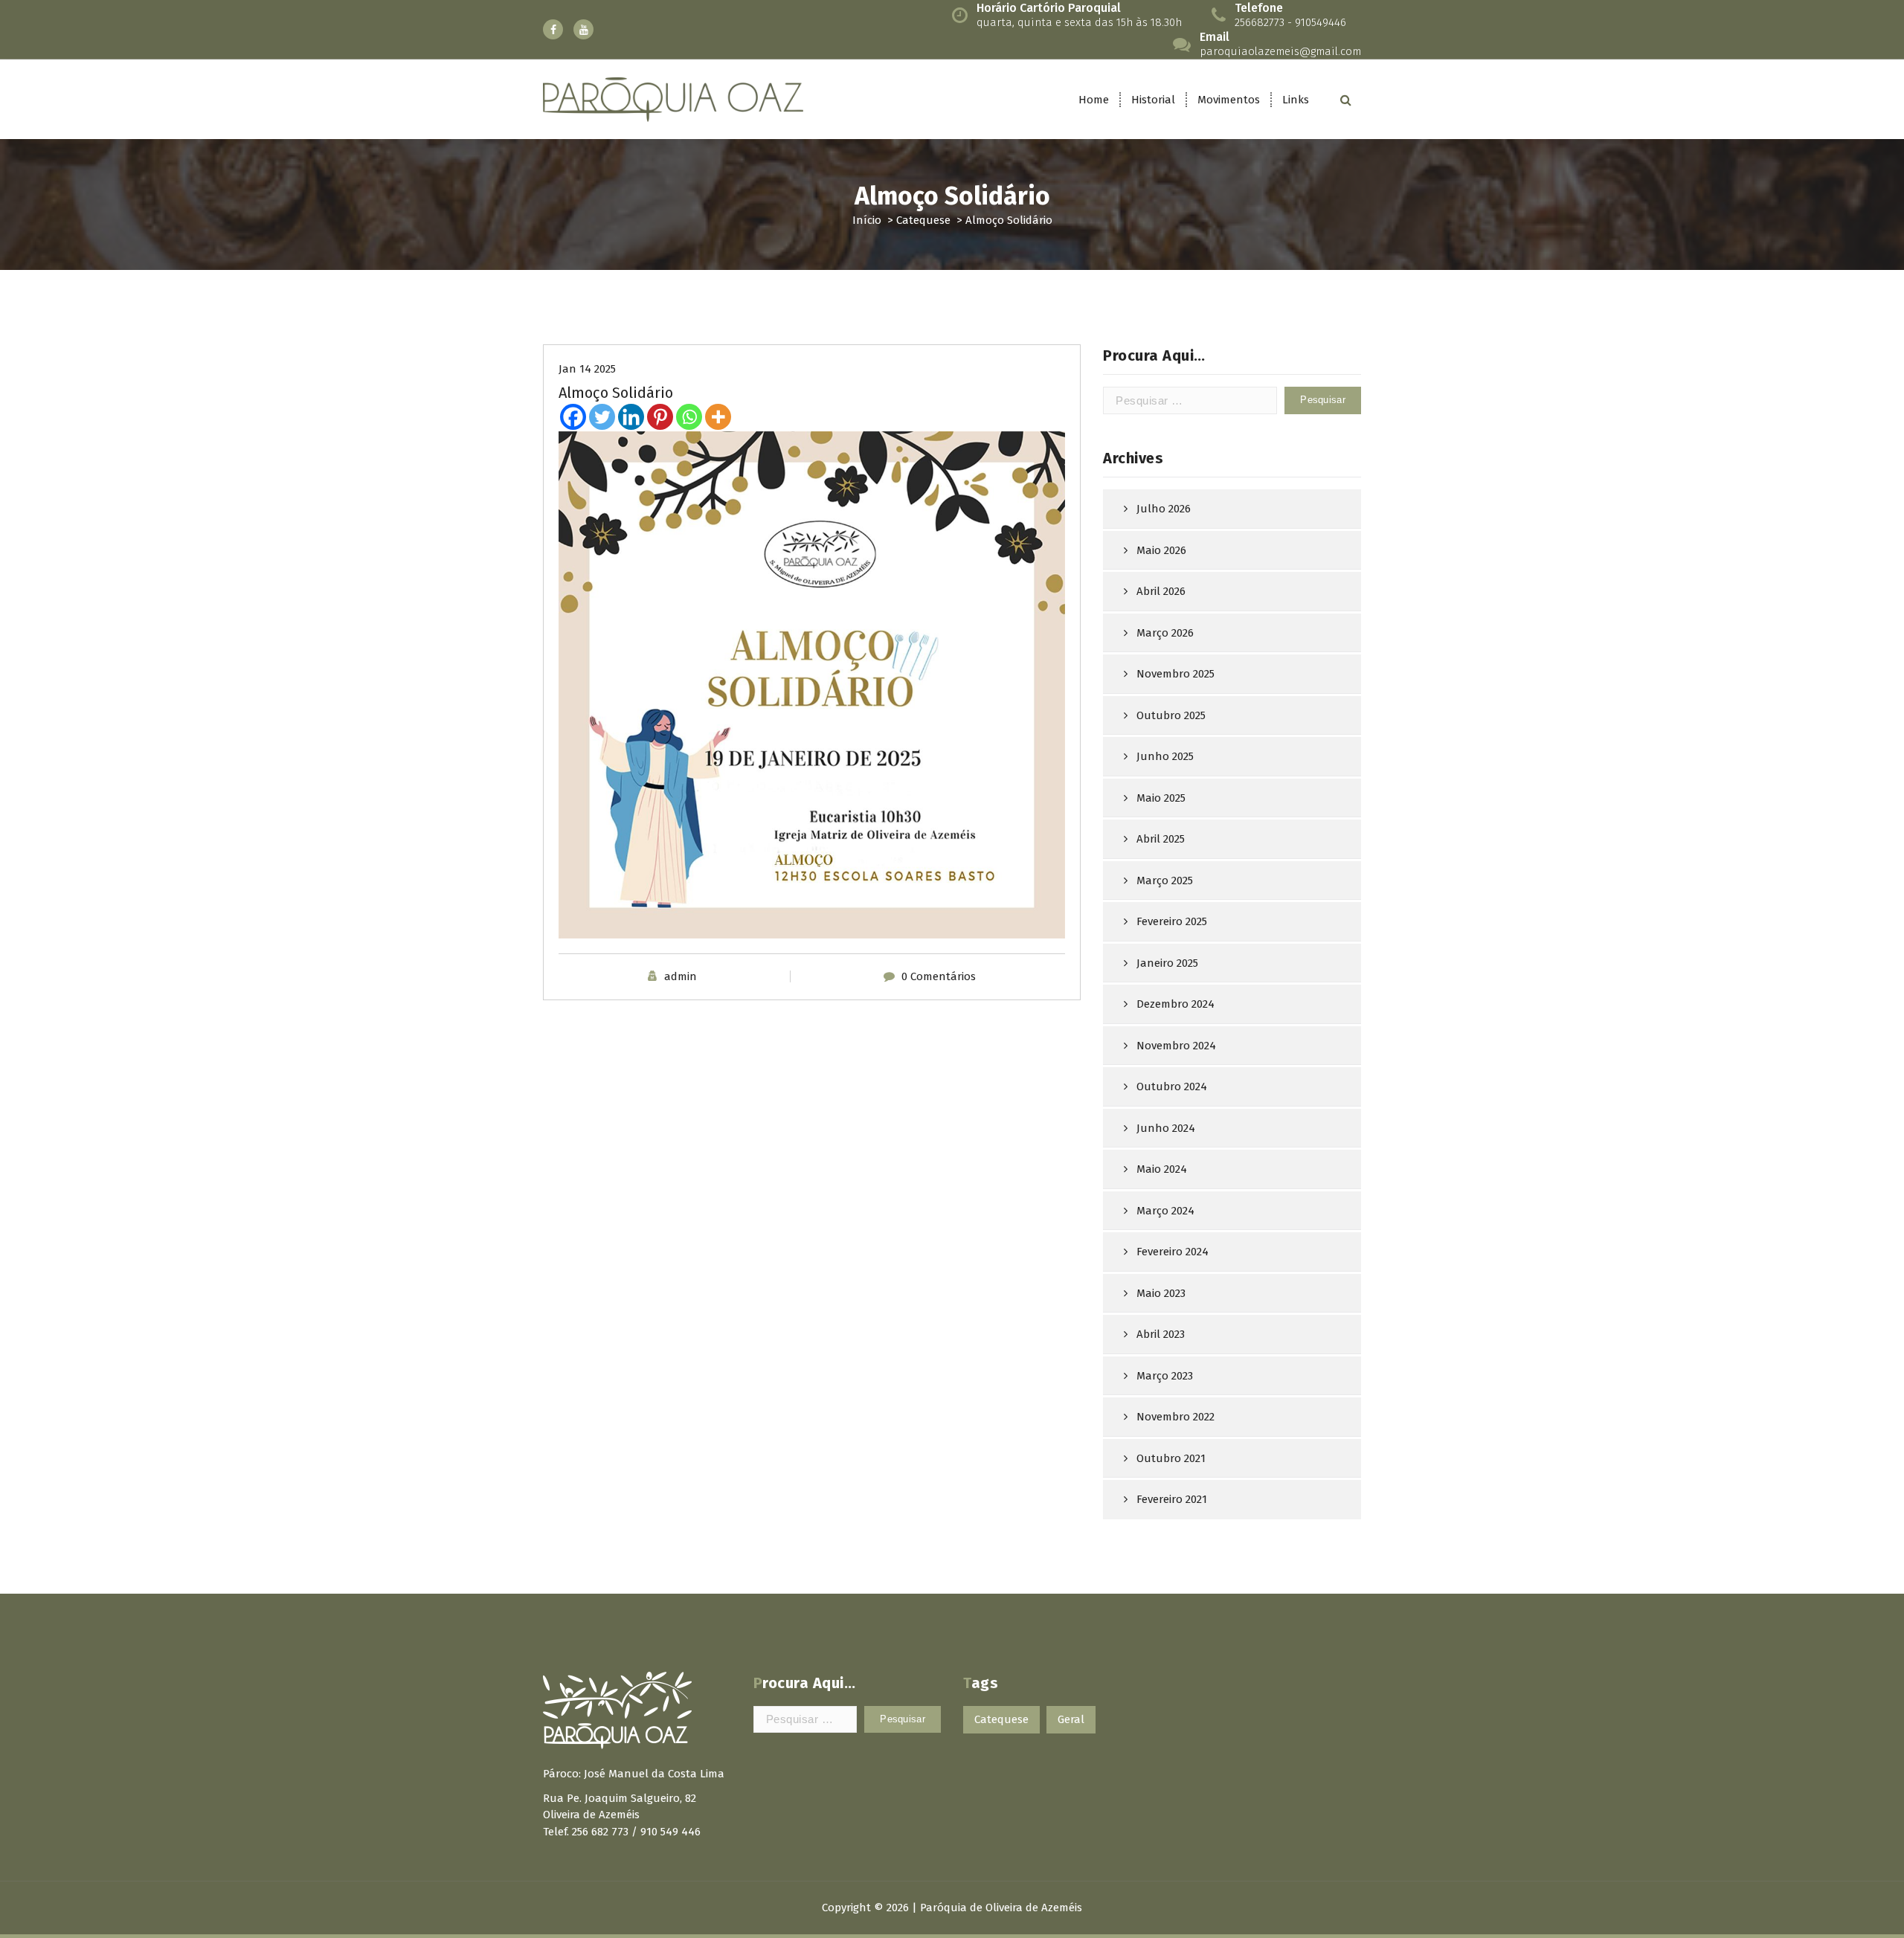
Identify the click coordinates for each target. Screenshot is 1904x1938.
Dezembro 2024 (1175, 1004)
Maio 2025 (1161, 798)
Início (867, 220)
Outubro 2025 (1171, 715)
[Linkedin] (631, 417)
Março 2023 (1165, 1376)
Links (1296, 100)
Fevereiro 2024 (1173, 1252)
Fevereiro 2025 (1172, 921)
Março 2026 (1165, 633)
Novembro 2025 (1175, 674)
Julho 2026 (1164, 509)
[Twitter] (602, 417)
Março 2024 (1165, 1211)
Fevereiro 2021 (1172, 1499)
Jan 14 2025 (587, 369)
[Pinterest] (660, 417)
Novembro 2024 (1176, 1046)
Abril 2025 (1161, 839)
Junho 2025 (1165, 756)
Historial (1153, 100)
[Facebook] (573, 417)
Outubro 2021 (1171, 1458)
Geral (1071, 1719)
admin (681, 976)
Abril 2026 (1161, 591)
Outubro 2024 (1172, 1086)
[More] (718, 417)
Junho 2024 (1166, 1128)
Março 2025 (1165, 881)
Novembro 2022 (1175, 1417)
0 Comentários (939, 976)
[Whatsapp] (689, 417)
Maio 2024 (1162, 1169)
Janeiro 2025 (1167, 963)
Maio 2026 (1161, 550)
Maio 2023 (1161, 1293)
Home (1094, 100)
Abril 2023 (1161, 1334)
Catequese (923, 220)
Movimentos (1229, 100)
